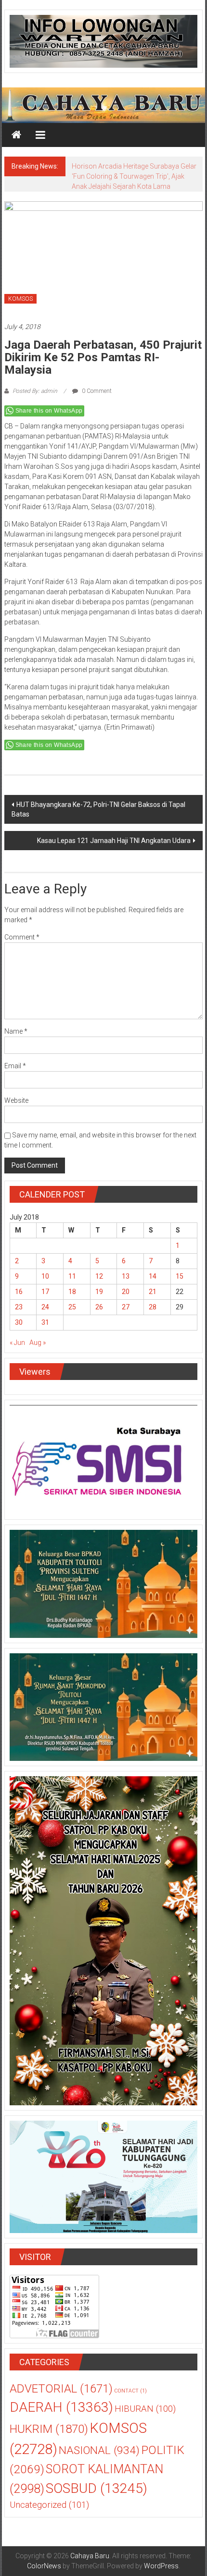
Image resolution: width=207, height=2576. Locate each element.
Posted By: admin (35, 391)
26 (99, 1307)
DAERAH (61, 2407)
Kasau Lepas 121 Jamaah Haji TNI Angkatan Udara (114, 841)
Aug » (38, 1343)
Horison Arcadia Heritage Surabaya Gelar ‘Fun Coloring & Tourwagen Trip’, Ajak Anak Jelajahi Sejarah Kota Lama (134, 176)
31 (45, 1322)
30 (19, 1322)
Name (16, 1031)
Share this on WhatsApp (49, 411)
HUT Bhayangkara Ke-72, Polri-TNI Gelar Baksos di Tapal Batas (98, 809)
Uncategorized (49, 2505)
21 (153, 1292)
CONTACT (130, 2391)
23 (19, 1307)
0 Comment (96, 391)
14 (153, 1276)
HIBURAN (145, 2409)
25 (72, 1307)
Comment (22, 937)
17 (45, 1292)
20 (126, 1292)
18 (72, 1292)
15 (180, 1276)
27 (126, 1307)
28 (153, 1307)
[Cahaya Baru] (16, 135)
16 (19, 1292)
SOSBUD (97, 2488)
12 (99, 1276)
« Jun (17, 1343)
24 (45, 1307)
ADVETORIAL (61, 2389)
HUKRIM (49, 2429)
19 (99, 1292)
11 (72, 1276)
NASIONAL (99, 2450)
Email (15, 1066)
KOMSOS (20, 299)
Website (16, 1100)
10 (45, 1276)
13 (126, 1276)
